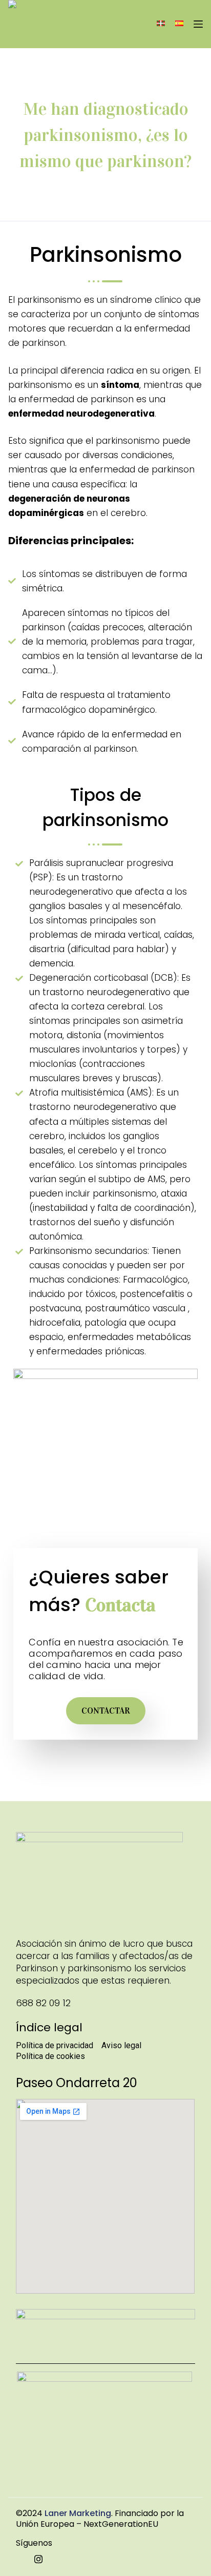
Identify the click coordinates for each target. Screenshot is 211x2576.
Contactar (106, 1711)
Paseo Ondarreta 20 (77, 2083)
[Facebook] (19, 2559)
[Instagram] (38, 2559)
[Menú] (198, 24)
